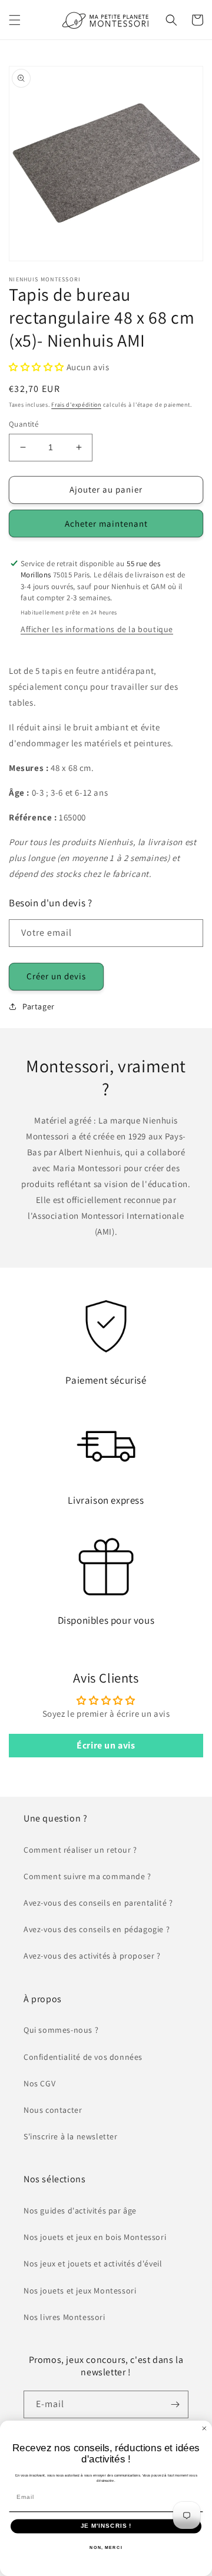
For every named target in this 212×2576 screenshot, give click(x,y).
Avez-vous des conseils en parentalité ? (98, 1903)
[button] (15, 20)
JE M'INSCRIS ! (106, 2526)
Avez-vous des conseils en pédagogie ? (97, 1929)
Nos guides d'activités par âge (80, 2211)
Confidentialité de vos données (83, 2057)
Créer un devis (56, 976)
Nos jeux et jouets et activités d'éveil (93, 2263)
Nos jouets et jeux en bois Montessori (95, 2237)
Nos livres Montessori (64, 2317)
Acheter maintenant (106, 523)
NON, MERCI (106, 2547)
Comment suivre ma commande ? (87, 1876)
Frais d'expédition (76, 405)
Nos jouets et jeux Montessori (80, 2291)
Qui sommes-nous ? (61, 2030)
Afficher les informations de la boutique (97, 629)
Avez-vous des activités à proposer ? (92, 1956)
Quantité (24, 424)
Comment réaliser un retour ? (80, 1850)
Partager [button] (39, 1006)
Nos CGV (39, 2083)
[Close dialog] (204, 2428)
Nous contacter (53, 2110)
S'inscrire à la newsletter (71, 2136)
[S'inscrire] (175, 2404)
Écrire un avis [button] (106, 1745)
